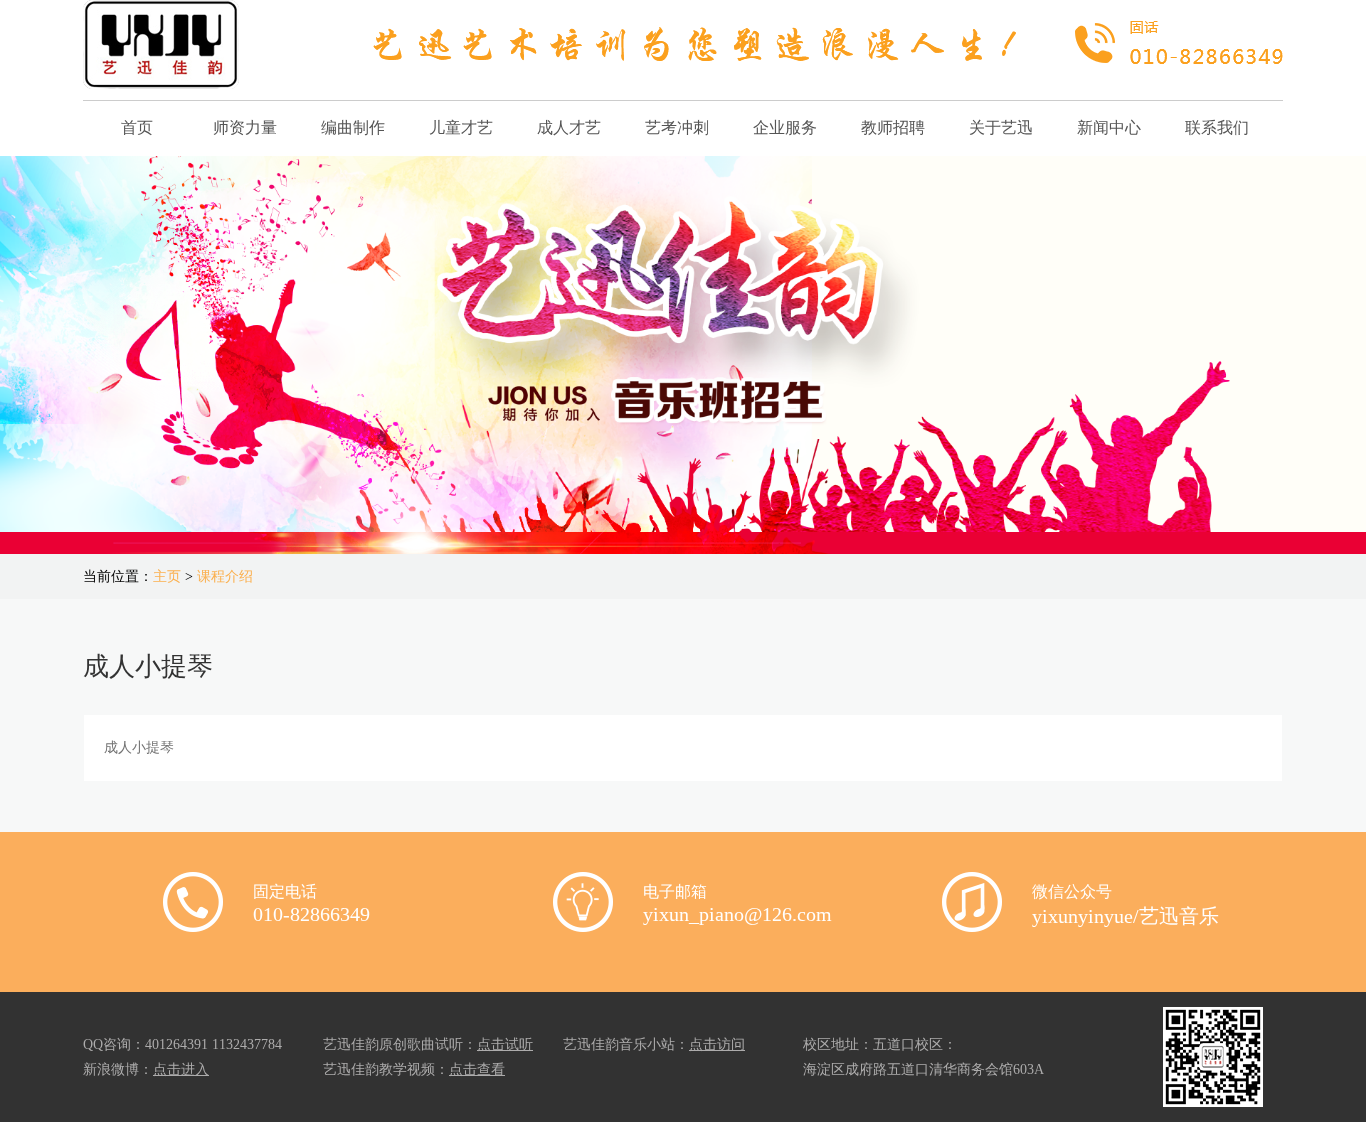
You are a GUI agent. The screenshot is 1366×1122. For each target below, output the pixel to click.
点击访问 (717, 1044)
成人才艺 (569, 127)
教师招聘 (893, 127)
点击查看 (477, 1069)
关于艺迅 (1001, 127)
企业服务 (785, 127)
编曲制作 (353, 127)
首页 (137, 127)
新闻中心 (1109, 127)
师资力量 (245, 127)
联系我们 (1217, 127)
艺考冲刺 (677, 127)
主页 (167, 576)
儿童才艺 (461, 127)
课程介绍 (225, 576)
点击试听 (505, 1044)
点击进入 (181, 1069)
